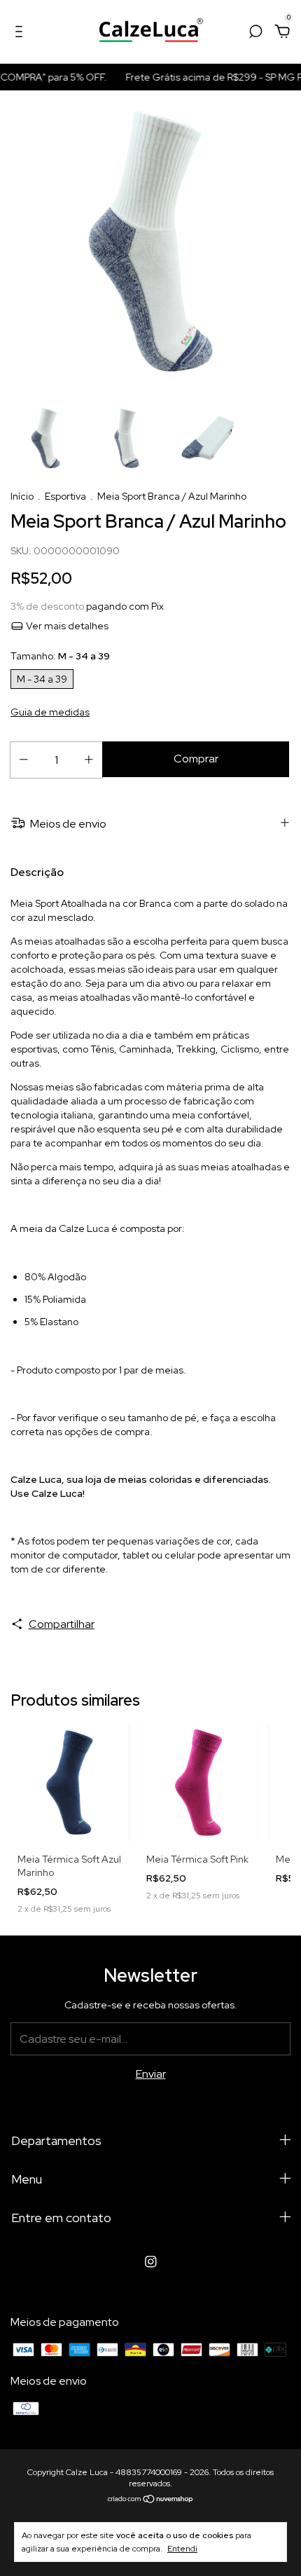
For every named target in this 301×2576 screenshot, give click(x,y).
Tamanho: (60, 656)
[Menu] (21, 32)
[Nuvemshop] (151, 2500)
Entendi (182, 2549)
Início (22, 496)
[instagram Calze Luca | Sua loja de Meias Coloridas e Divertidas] (151, 2262)
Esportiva (65, 496)
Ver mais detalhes (66, 626)
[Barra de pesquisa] (255, 32)
